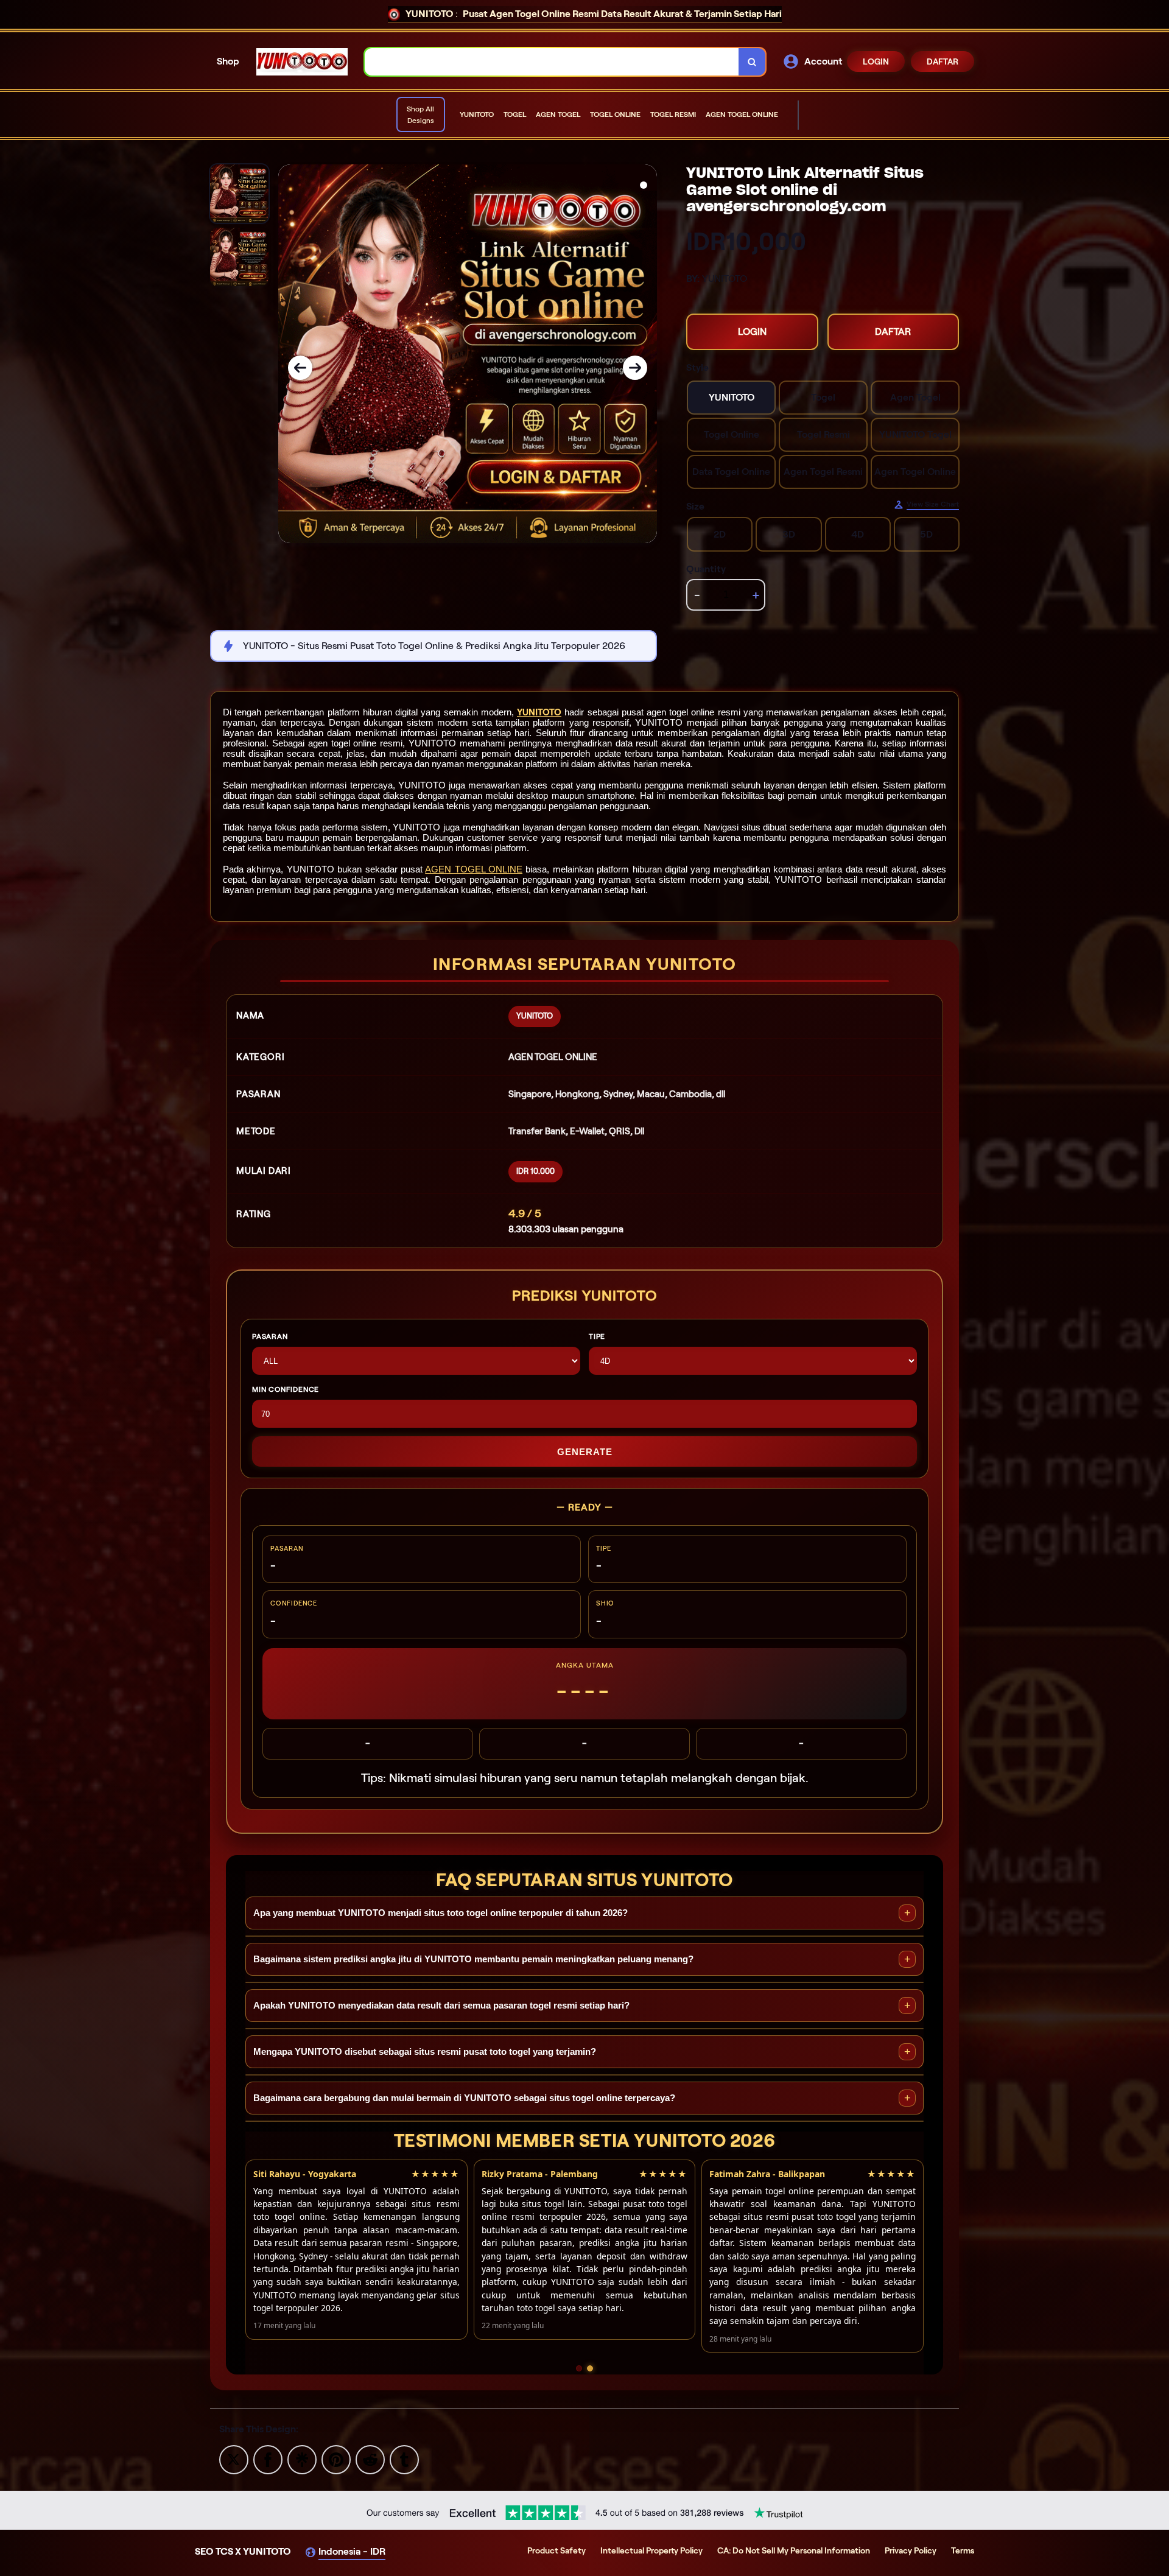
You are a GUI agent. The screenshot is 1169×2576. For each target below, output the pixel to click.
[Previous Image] (300, 368)
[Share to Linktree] (302, 2459)
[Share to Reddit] (370, 2459)
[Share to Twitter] (234, 2459)
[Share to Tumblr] (404, 2459)
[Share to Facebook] (268, 2459)
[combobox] (552, 62)
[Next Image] (635, 368)
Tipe (597, 1336)
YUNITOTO (539, 712)
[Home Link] (302, 62)
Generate (585, 1452)
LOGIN (876, 61)
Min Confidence (286, 1389)
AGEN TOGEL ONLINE (474, 869)
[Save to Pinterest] (336, 2459)
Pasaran (270, 1336)
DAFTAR (943, 61)
